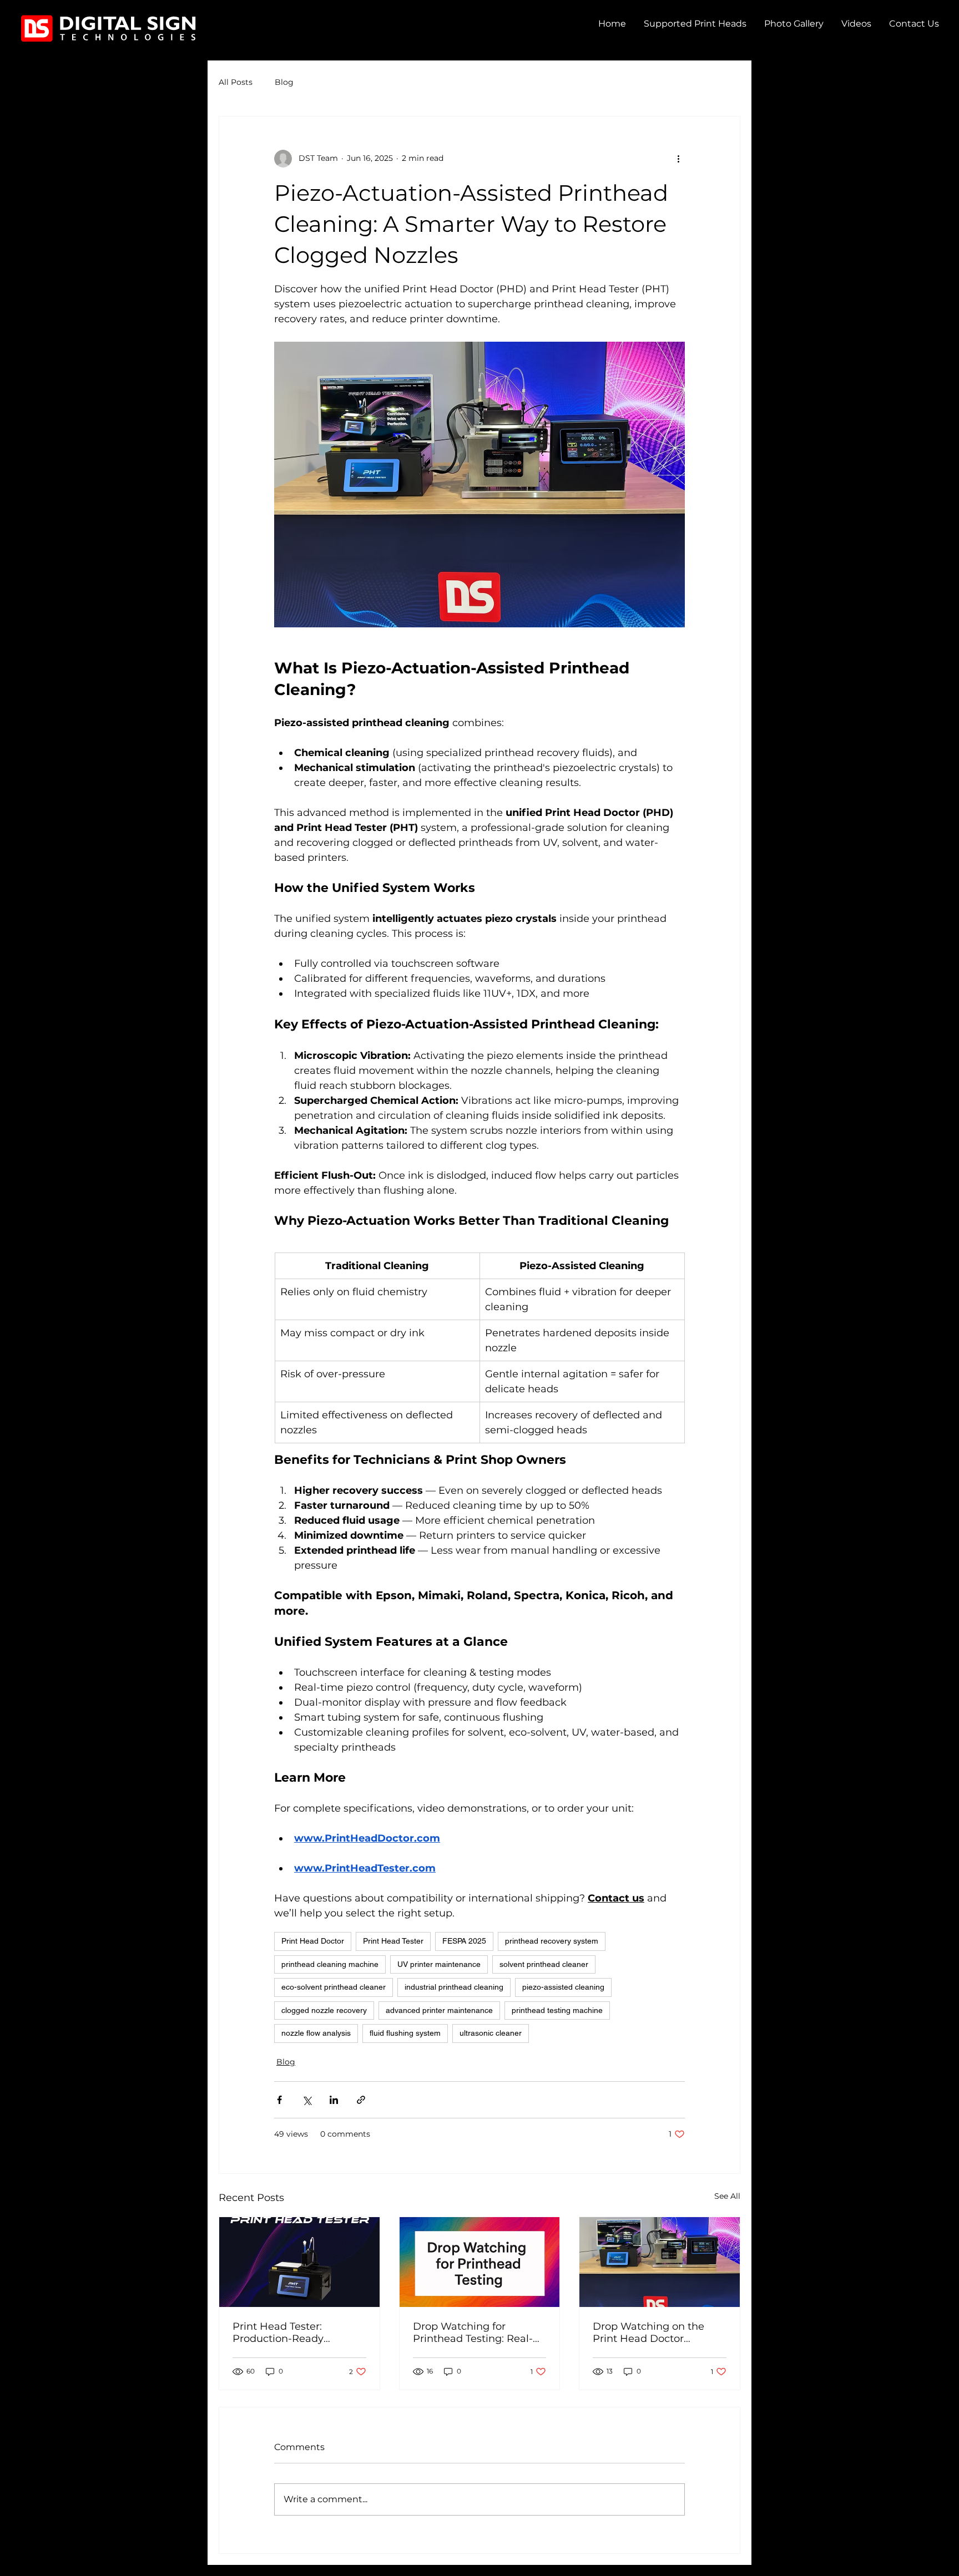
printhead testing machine (557, 2010)
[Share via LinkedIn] (334, 2100)
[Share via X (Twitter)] (307, 2100)
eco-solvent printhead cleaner (334, 1987)
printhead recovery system (552, 1941)
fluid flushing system (405, 2033)
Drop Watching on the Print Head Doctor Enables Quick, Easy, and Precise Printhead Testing (657, 2332)
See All (727, 2196)
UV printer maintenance (439, 1964)
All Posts (236, 82)
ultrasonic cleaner (491, 2033)
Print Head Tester (393, 1941)
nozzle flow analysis (316, 2033)
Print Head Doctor (313, 1941)
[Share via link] (361, 2100)
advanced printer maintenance (439, 2010)
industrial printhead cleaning (454, 1987)
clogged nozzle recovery (324, 2010)
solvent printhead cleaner (544, 1964)
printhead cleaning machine (330, 1964)
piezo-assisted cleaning (563, 1987)
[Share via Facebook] (279, 2100)
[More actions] (678, 159)
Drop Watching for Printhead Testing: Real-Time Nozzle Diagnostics (474, 2332)
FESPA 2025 (464, 1941)
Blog (284, 82)
